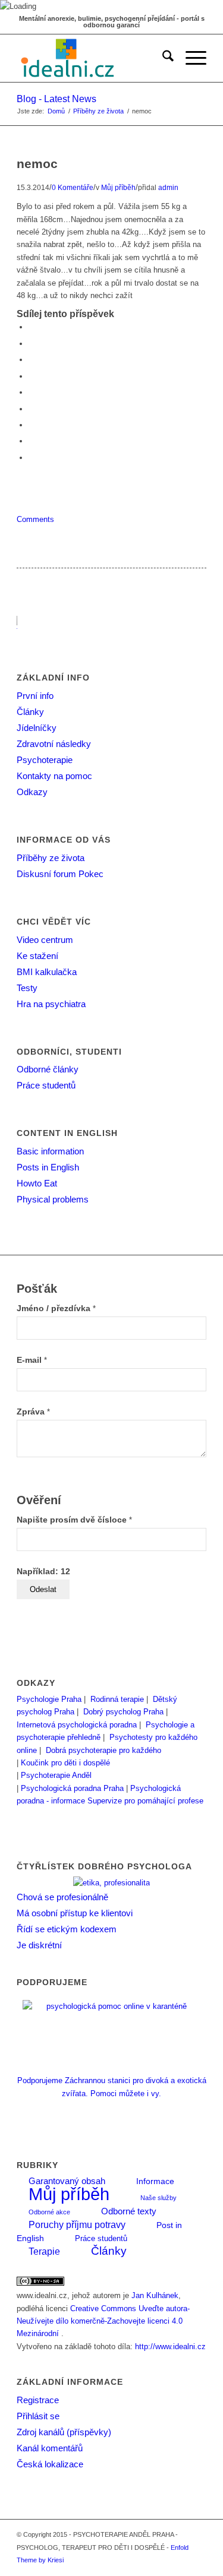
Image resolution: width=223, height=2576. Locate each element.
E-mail (32, 1360)
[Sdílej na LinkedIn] (32, 392)
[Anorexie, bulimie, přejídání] (92, 58)
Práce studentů (46, 1085)
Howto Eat (37, 1183)
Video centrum (45, 940)
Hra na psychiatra (51, 1004)
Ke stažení (37, 956)
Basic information (50, 1151)
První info (35, 696)
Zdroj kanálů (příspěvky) (64, 2432)
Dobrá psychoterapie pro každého (103, 1750)
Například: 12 (43, 1572)
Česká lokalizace (50, 2464)
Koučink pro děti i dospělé (65, 1763)
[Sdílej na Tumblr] (32, 409)
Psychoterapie (45, 760)
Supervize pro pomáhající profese (145, 1801)
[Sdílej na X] (32, 344)
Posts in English (48, 1167)
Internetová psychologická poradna (77, 1725)
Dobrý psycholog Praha (123, 1712)
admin (168, 187)
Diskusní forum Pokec (60, 874)
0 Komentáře (73, 187)
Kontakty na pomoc (54, 776)
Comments (35, 519)
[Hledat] (162, 58)
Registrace (38, 2400)
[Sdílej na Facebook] (32, 327)
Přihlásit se (38, 2416)
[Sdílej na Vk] (32, 425)
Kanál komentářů (50, 2448)
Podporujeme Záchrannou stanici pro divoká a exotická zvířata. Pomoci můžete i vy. (112, 2087)
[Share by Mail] (32, 458)
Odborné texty (129, 2211)
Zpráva (33, 1412)
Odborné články (48, 1069)
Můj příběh (118, 187)
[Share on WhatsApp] (32, 360)
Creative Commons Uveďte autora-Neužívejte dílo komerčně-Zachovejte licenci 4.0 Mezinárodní (103, 2321)
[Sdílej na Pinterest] (32, 376)
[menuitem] (162, 58)
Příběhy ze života (51, 858)
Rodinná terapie (117, 1699)
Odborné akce (49, 2212)
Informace (155, 2181)
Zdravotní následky (54, 744)
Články (30, 712)
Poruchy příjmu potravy (77, 2224)
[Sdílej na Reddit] (32, 441)
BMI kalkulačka (47, 972)
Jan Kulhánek (155, 2295)
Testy (27, 988)
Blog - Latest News (56, 99)
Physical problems (53, 1199)
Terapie (44, 2251)
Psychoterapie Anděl (56, 1775)
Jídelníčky (37, 728)
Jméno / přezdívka (56, 1308)
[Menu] (190, 58)
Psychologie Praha (49, 1699)
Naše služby (158, 2198)
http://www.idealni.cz (170, 2346)
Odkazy (32, 792)
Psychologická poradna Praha (72, 1788)
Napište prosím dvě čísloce (74, 1520)
